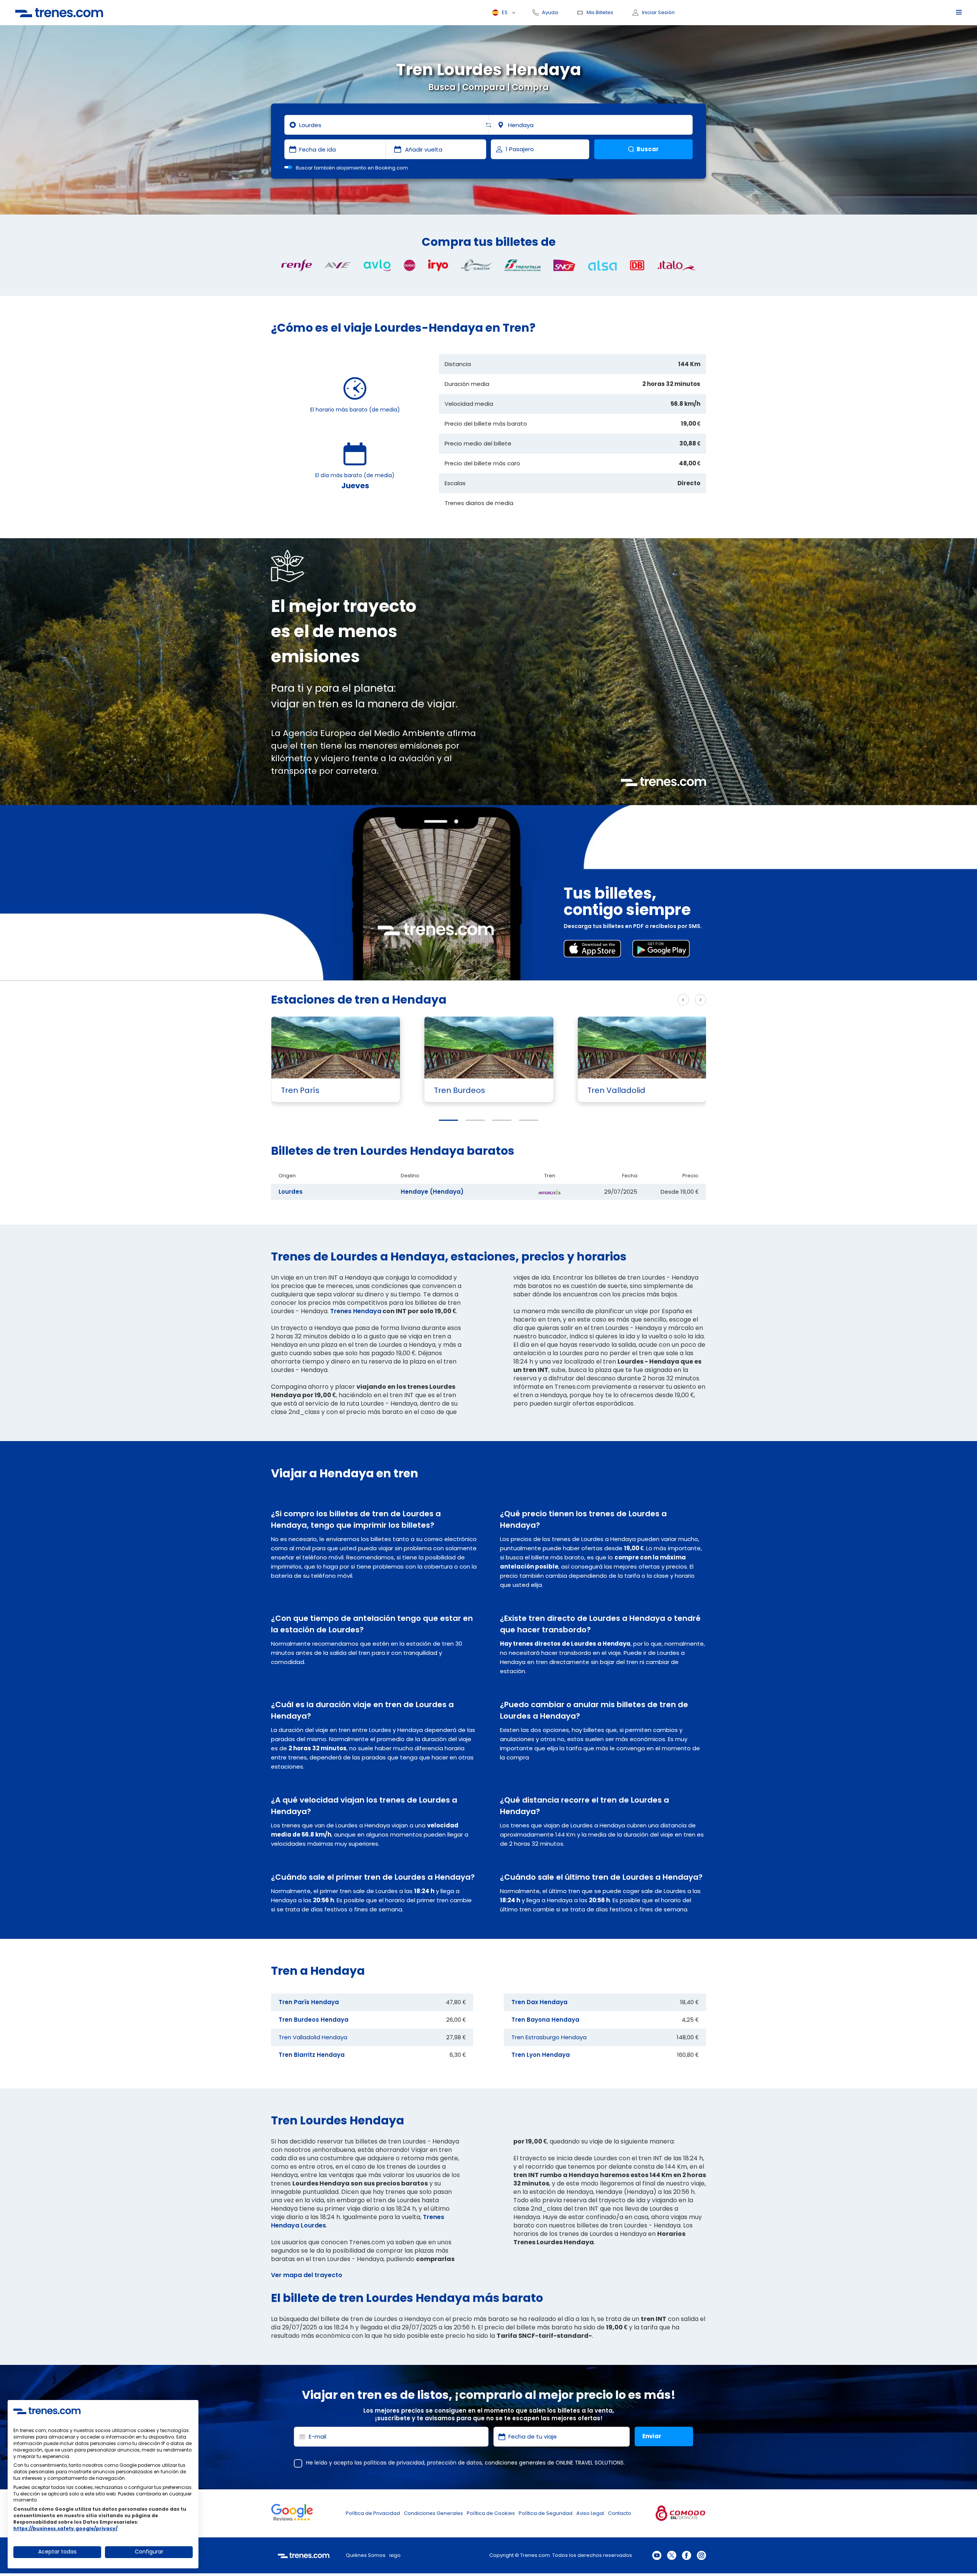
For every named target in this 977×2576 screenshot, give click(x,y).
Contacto (620, 2513)
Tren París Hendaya (309, 2002)
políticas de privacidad (394, 2463)
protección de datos (455, 2463)
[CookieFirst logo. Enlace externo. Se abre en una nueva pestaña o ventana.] (47, 2411)
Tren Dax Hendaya (539, 2002)
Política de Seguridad (546, 2513)
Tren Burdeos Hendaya (314, 2020)
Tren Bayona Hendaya (545, 2020)
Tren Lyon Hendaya (541, 2055)
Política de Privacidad (373, 2513)
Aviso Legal (590, 2513)
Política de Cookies (491, 2513)
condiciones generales (515, 2463)
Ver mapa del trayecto (307, 2275)
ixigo (395, 2555)
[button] (448, 1120)
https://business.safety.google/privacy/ (65, 2528)
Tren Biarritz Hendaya (312, 2055)
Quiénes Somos (366, 2555)
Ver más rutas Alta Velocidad (624, 1000)
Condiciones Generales (433, 2513)
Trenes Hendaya (356, 1311)
